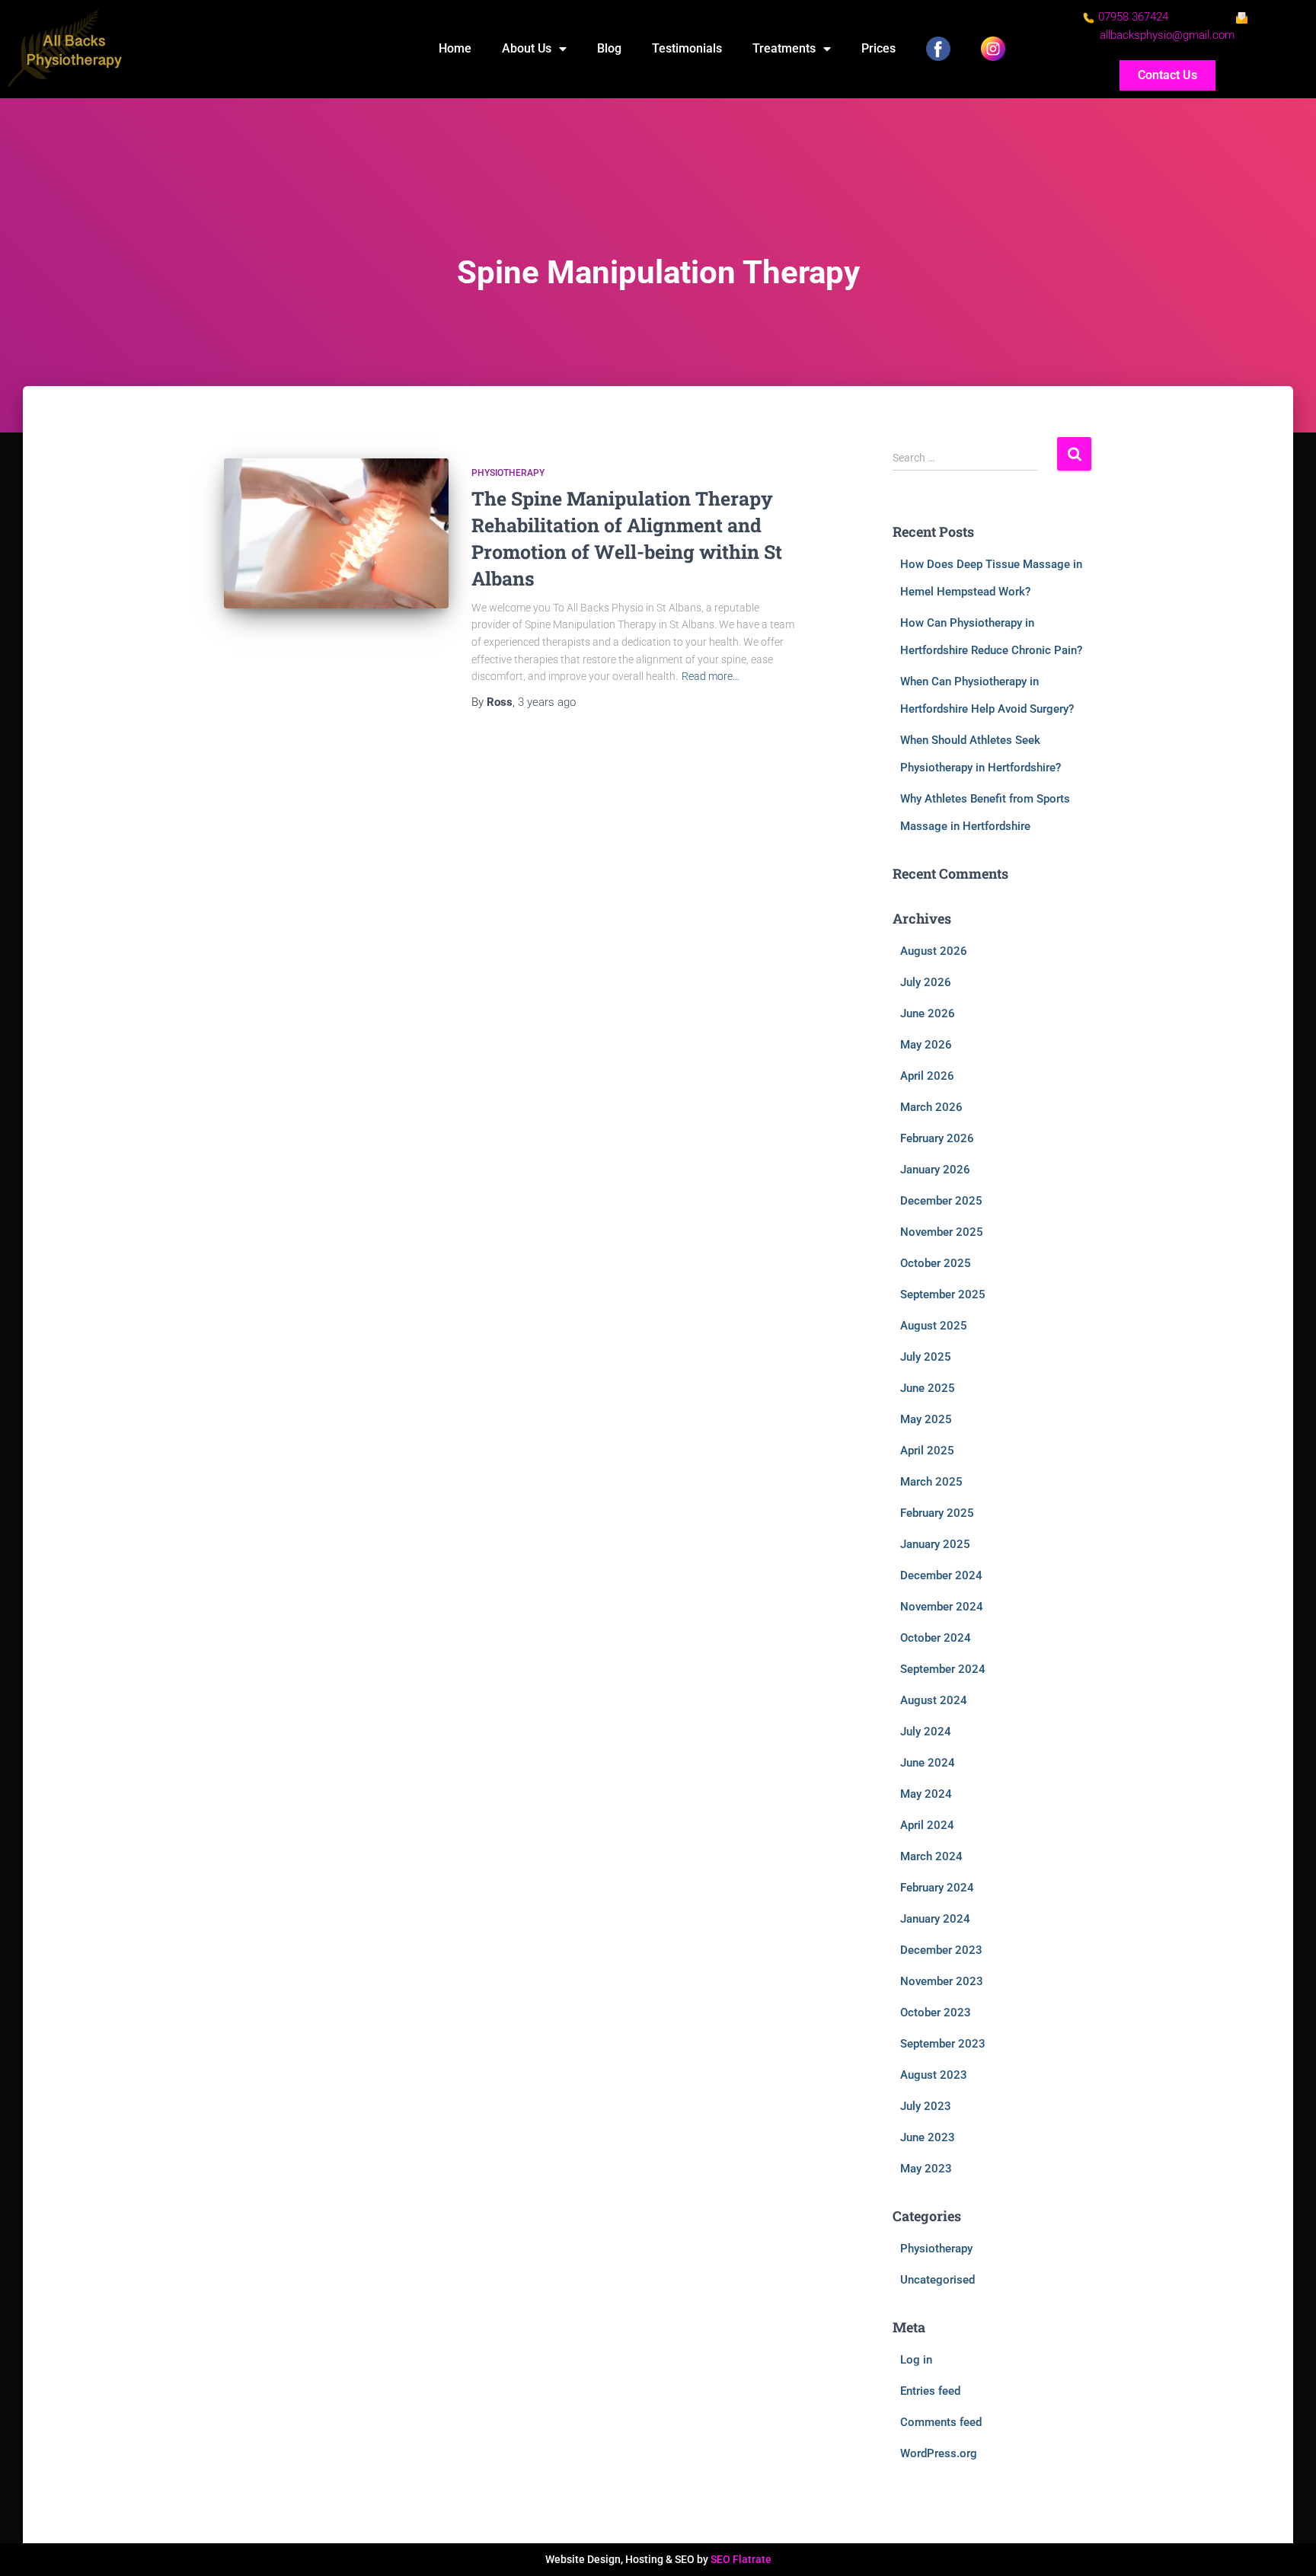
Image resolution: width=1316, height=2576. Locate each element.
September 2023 (943, 2044)
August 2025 (934, 1326)
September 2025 (943, 1294)
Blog (609, 48)
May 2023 (926, 2169)
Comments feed (941, 2422)
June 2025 (928, 1388)
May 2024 (926, 1794)
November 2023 (942, 1981)
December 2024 (941, 1575)
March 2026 (931, 1107)
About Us (527, 48)
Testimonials (687, 48)
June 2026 (928, 1013)
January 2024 (935, 1919)
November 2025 (942, 1232)
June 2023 (928, 2137)
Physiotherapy (508, 473)
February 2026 (937, 1138)
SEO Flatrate (741, 2559)
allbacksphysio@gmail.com (1167, 35)
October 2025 (936, 1263)
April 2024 (927, 1825)
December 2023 (941, 1950)
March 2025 (931, 1482)
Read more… (711, 676)
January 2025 (935, 1544)
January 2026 (935, 1170)
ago (547, 702)
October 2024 (936, 1638)
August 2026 (934, 951)
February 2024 (937, 1888)
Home (455, 48)
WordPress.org (939, 2453)
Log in (916, 2360)
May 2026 (926, 1045)
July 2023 (926, 2106)
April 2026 (927, 1076)
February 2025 (937, 1513)
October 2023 (936, 2013)
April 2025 (927, 1451)
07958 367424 (1133, 17)
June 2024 (928, 1763)
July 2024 (926, 1732)
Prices (878, 48)
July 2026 (926, 982)
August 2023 (934, 2075)
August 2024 (934, 1700)
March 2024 (931, 1856)
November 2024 (942, 1607)
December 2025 (941, 1201)
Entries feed (930, 2391)
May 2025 (926, 1419)
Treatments (784, 48)
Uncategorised (937, 2280)
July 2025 (926, 1357)
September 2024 (943, 1669)
